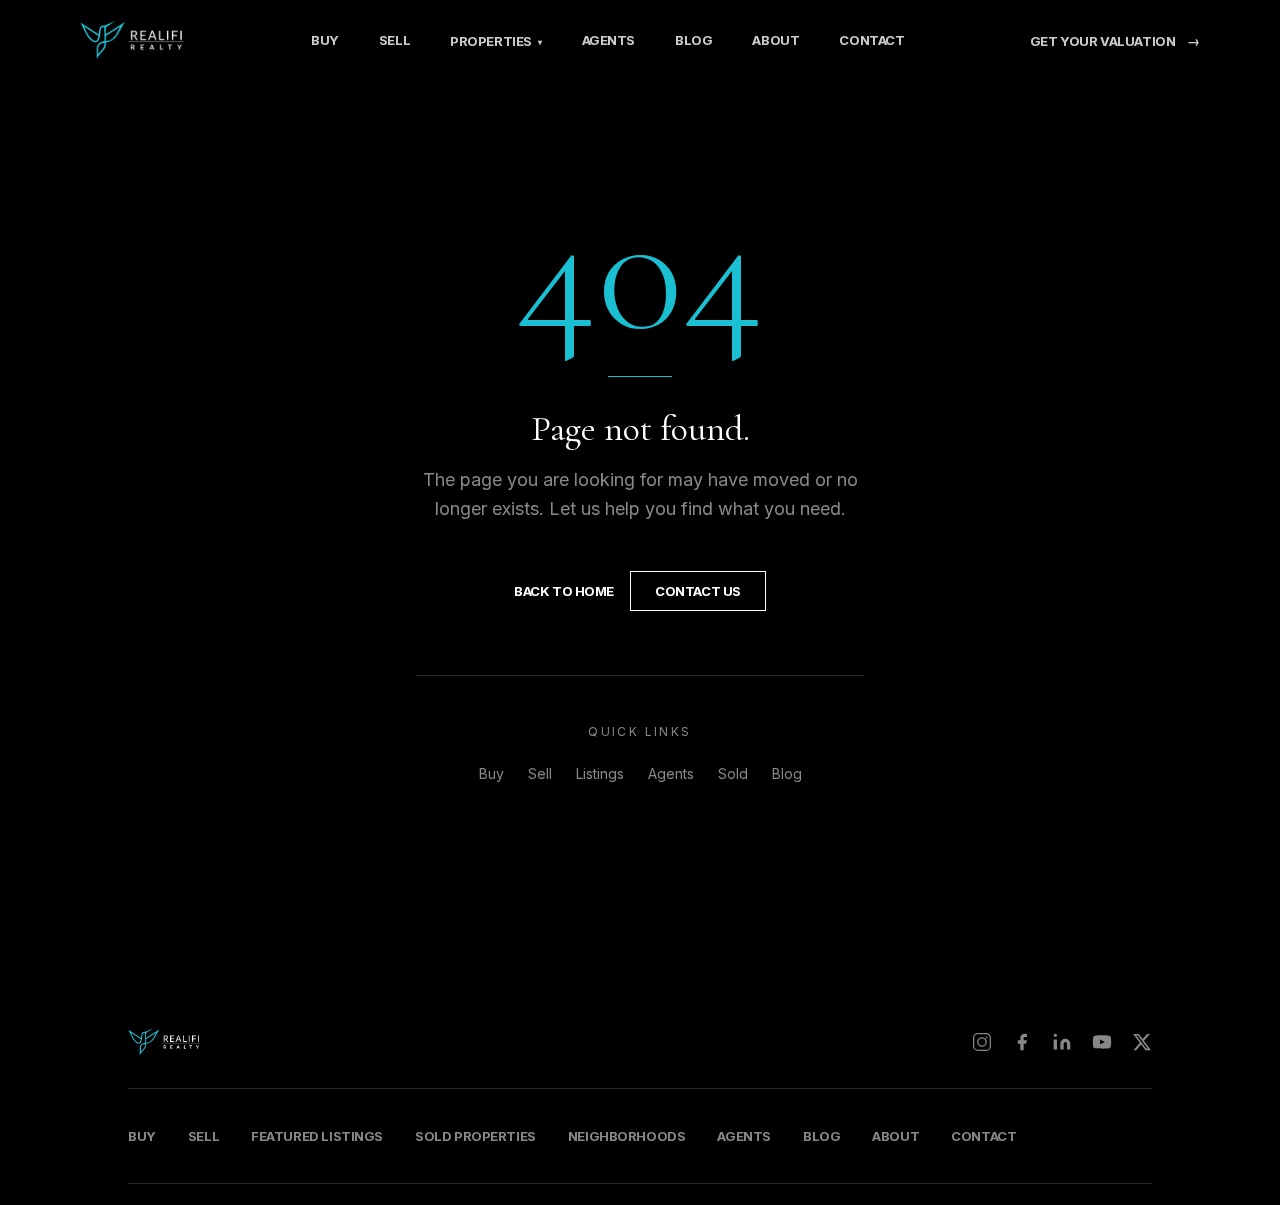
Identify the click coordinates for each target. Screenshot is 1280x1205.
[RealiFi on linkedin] (1062, 1042)
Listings (600, 773)
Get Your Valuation (1115, 41)
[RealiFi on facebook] (1022, 1042)
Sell (394, 40)
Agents (609, 40)
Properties (495, 41)
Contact (871, 40)
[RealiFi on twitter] (1142, 1042)
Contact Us (698, 591)
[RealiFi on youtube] (1102, 1042)
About (775, 40)
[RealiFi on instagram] (982, 1042)
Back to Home (564, 591)
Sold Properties (475, 1136)
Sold (733, 773)
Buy (325, 40)
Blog (693, 40)
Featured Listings (317, 1136)
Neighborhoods (627, 1136)
